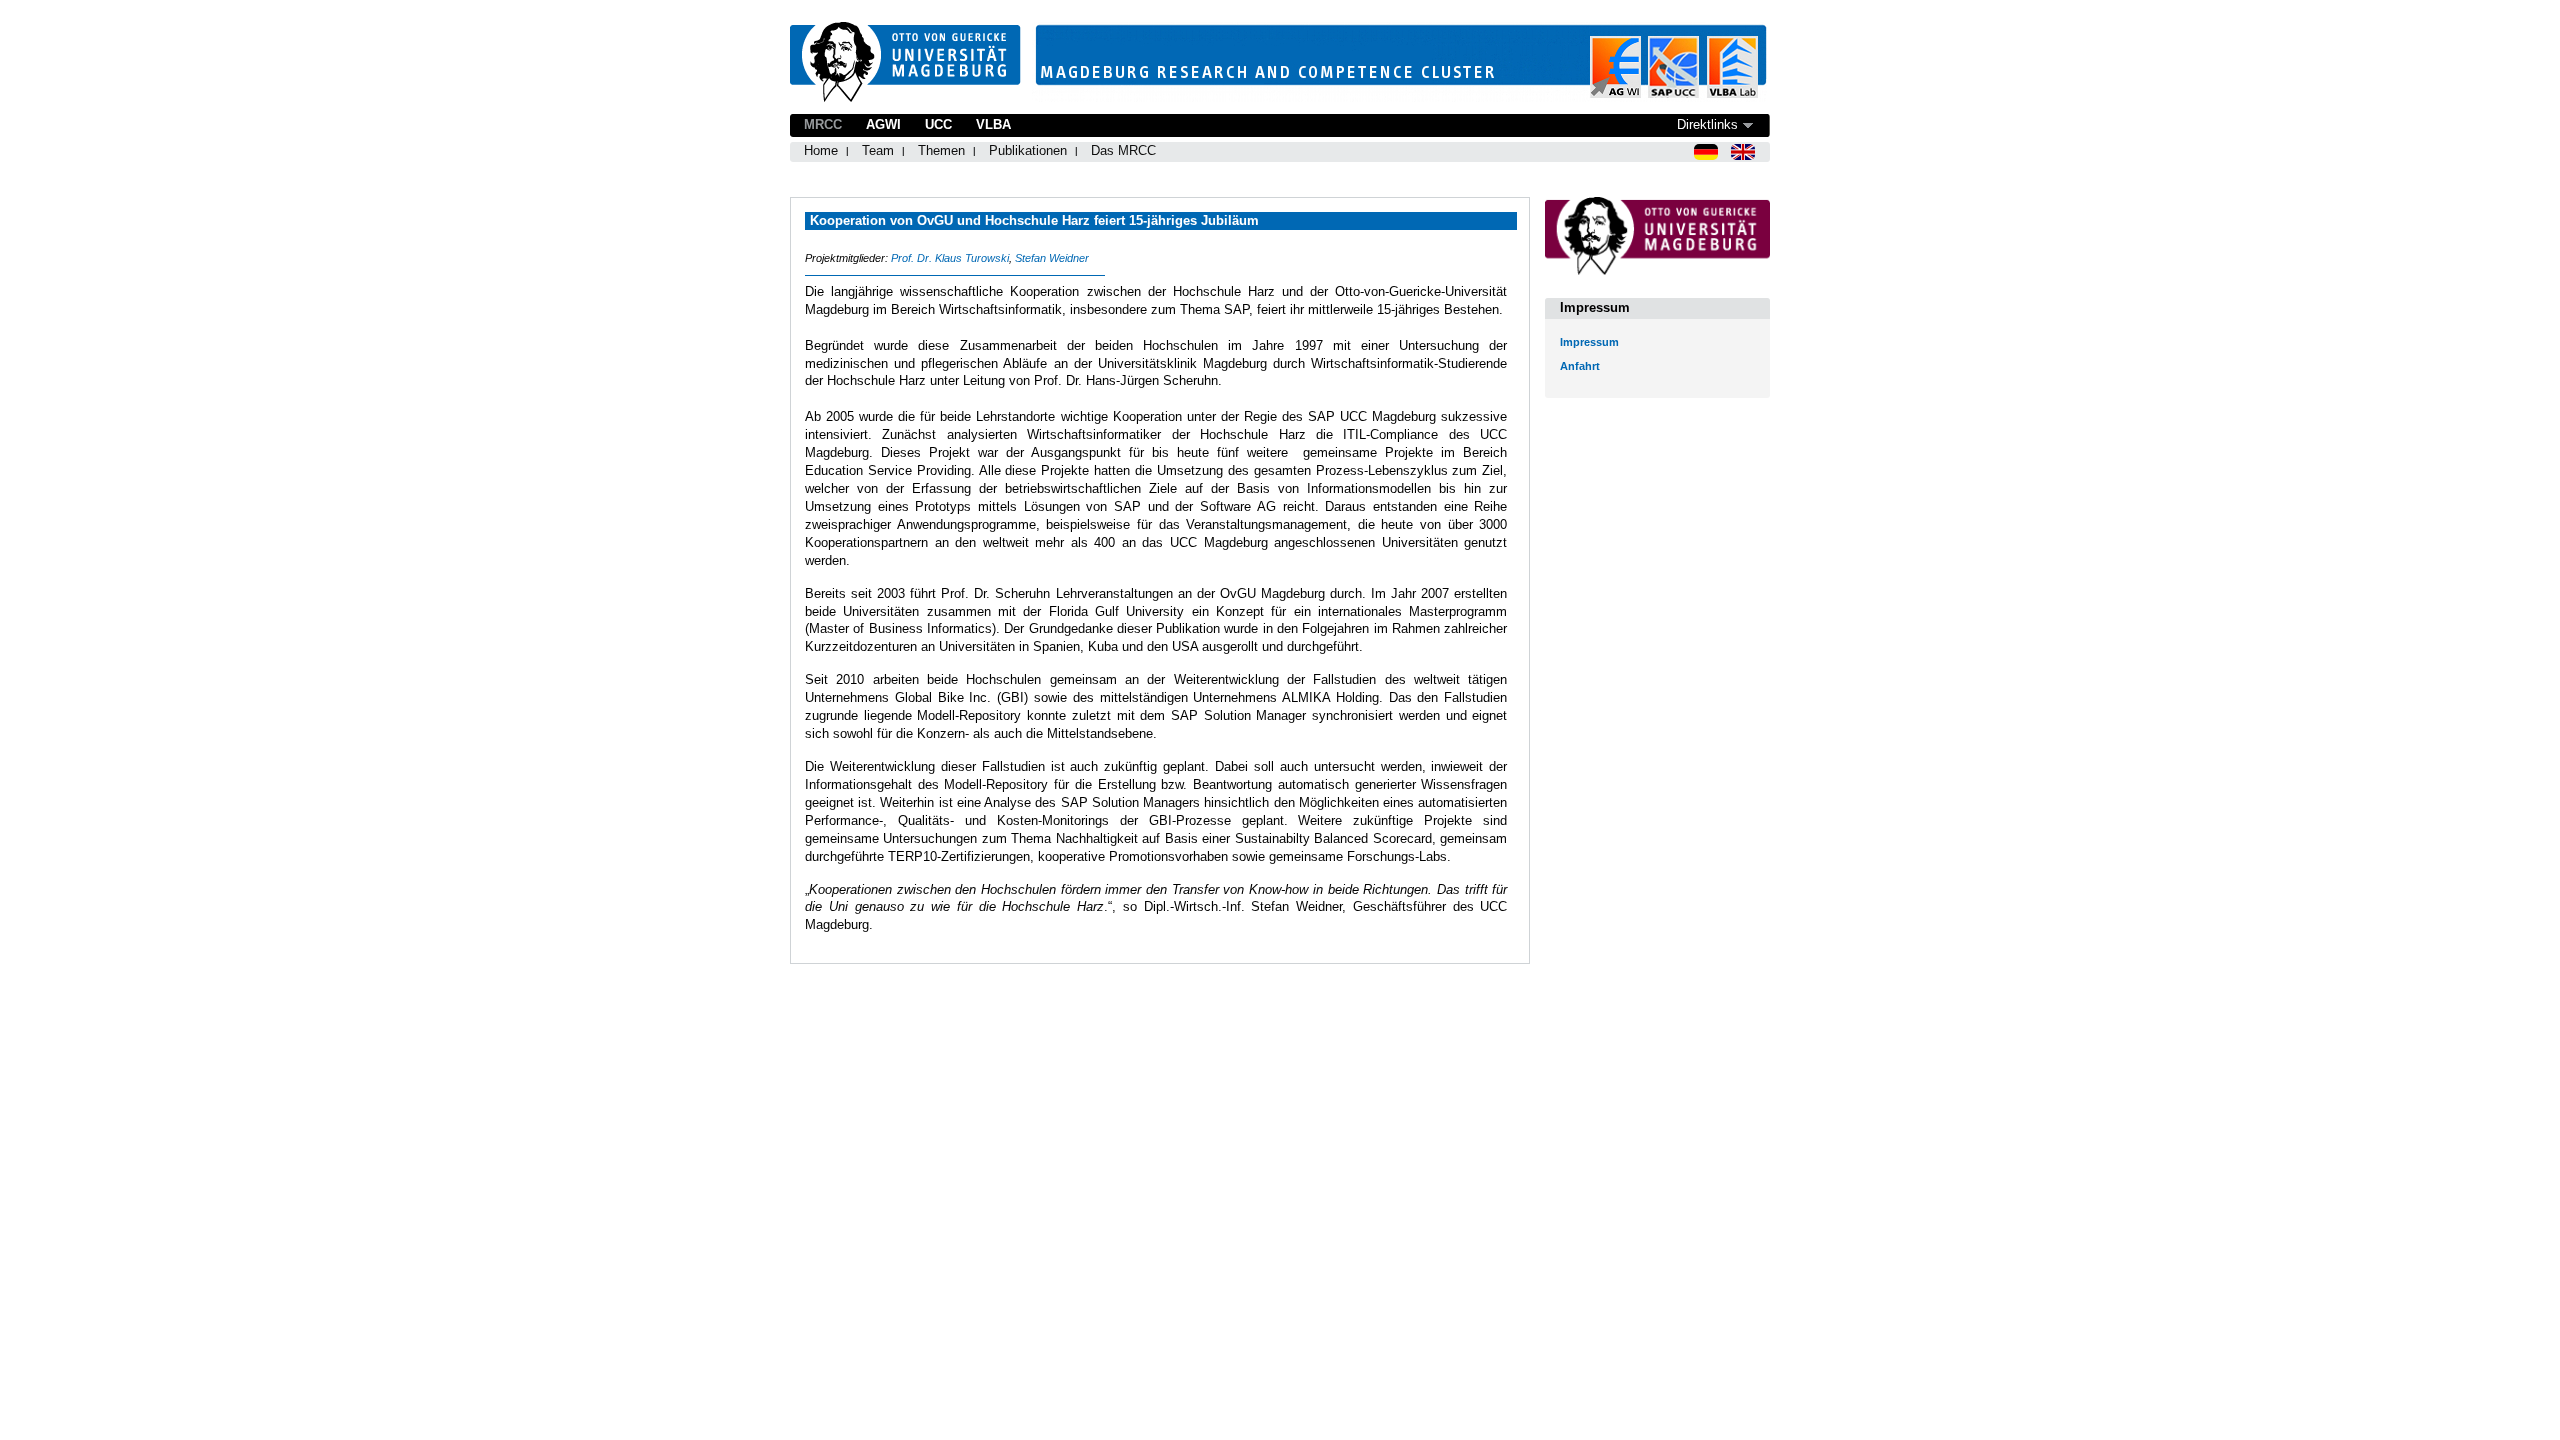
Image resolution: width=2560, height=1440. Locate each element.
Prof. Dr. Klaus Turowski (950, 258)
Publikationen (1028, 150)
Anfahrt (1580, 366)
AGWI (883, 124)
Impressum (1589, 342)
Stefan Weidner (1052, 258)
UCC (938, 124)
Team (878, 150)
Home (821, 150)
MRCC (823, 124)
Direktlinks (1707, 124)
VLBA (993, 124)
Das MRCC (1123, 150)
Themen (941, 150)
